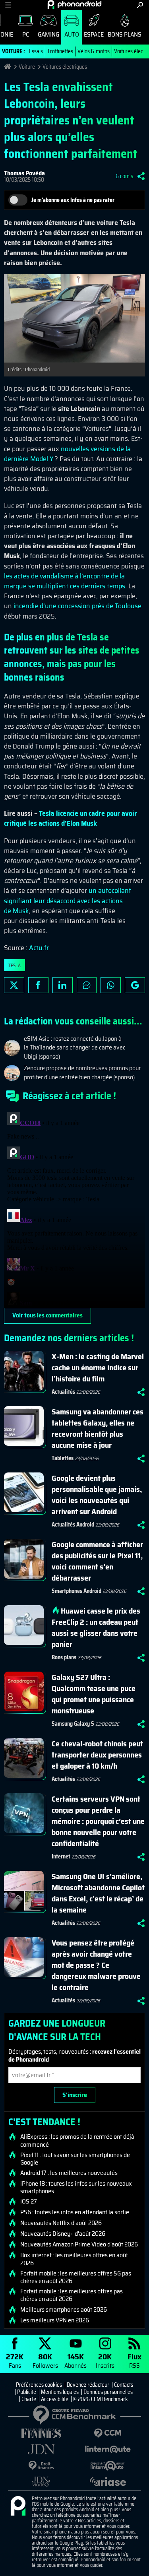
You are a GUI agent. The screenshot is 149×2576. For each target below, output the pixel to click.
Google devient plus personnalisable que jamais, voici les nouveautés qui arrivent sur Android (97, 1495)
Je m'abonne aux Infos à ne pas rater (73, 200)
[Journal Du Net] (41, 2449)
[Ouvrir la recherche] (140, 5)
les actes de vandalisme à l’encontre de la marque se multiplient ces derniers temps (65, 581)
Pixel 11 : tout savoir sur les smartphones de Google (75, 2159)
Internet (61, 1856)
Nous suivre (135, 985)
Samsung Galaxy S (73, 1724)
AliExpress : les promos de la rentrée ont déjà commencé (77, 2140)
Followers (45, 2360)
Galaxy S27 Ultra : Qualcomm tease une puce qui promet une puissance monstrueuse (94, 1694)
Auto (72, 34)
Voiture (27, 67)
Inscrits (105, 2360)
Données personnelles (108, 2392)
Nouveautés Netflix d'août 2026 (61, 2223)
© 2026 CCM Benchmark (101, 2399)
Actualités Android (73, 1525)
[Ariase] (108, 2481)
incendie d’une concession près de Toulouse (77, 606)
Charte (29, 2399)
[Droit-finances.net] (41, 2466)
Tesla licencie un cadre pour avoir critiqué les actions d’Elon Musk (71, 818)
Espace (94, 34)
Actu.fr (39, 948)
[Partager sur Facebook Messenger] (87, 985)
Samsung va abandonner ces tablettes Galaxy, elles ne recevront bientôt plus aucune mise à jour (98, 1428)
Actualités (63, 1392)
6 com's (124, 176)
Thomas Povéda (24, 173)
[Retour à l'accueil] (74, 4)
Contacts (124, 2385)
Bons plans (125, 34)
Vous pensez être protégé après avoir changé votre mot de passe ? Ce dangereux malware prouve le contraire (96, 1965)
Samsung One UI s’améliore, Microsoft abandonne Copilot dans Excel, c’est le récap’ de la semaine (98, 1893)
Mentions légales (60, 2392)
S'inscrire (75, 2095)
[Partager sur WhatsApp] (111, 985)
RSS (134, 2360)
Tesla (15, 965)
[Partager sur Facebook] (38, 985)
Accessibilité (55, 2399)
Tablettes (63, 1458)
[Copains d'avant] (108, 2466)
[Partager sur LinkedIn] (63, 985)
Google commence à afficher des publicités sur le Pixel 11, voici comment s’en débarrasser (97, 1561)
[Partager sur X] (14, 985)
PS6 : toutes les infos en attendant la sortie (75, 2212)
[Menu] (8, 5)
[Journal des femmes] (41, 2433)
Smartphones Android (76, 1591)
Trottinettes (60, 51)
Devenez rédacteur (88, 2385)
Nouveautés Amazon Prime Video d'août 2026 (79, 2244)
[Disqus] (74, 1208)
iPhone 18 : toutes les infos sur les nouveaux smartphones (76, 2187)
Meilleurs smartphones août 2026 (64, 2310)
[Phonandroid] (18, 2506)
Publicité (27, 2392)
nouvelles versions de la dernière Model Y (67, 454)
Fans (15, 2360)
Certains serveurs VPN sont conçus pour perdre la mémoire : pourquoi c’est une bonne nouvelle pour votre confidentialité (98, 1821)
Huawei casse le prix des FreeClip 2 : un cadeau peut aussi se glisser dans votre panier (96, 1627)
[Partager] (141, 176)
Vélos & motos (94, 51)
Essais (36, 51)
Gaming (48, 34)
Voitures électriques (65, 67)
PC (26, 34)
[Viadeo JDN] (41, 2482)
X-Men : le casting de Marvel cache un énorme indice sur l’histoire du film (98, 1368)
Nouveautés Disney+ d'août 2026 (63, 2234)
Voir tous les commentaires (47, 1315)
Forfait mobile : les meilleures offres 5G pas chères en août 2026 (76, 2277)
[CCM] (108, 2433)
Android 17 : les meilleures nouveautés (69, 2173)
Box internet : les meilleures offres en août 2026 (74, 2259)
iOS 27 (29, 2202)
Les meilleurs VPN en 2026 (55, 2320)
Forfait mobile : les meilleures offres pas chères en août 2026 (72, 2295)
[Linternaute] (108, 2449)
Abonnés (75, 2360)
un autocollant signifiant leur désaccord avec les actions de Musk (68, 900)
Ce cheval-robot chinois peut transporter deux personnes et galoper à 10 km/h (97, 1755)
